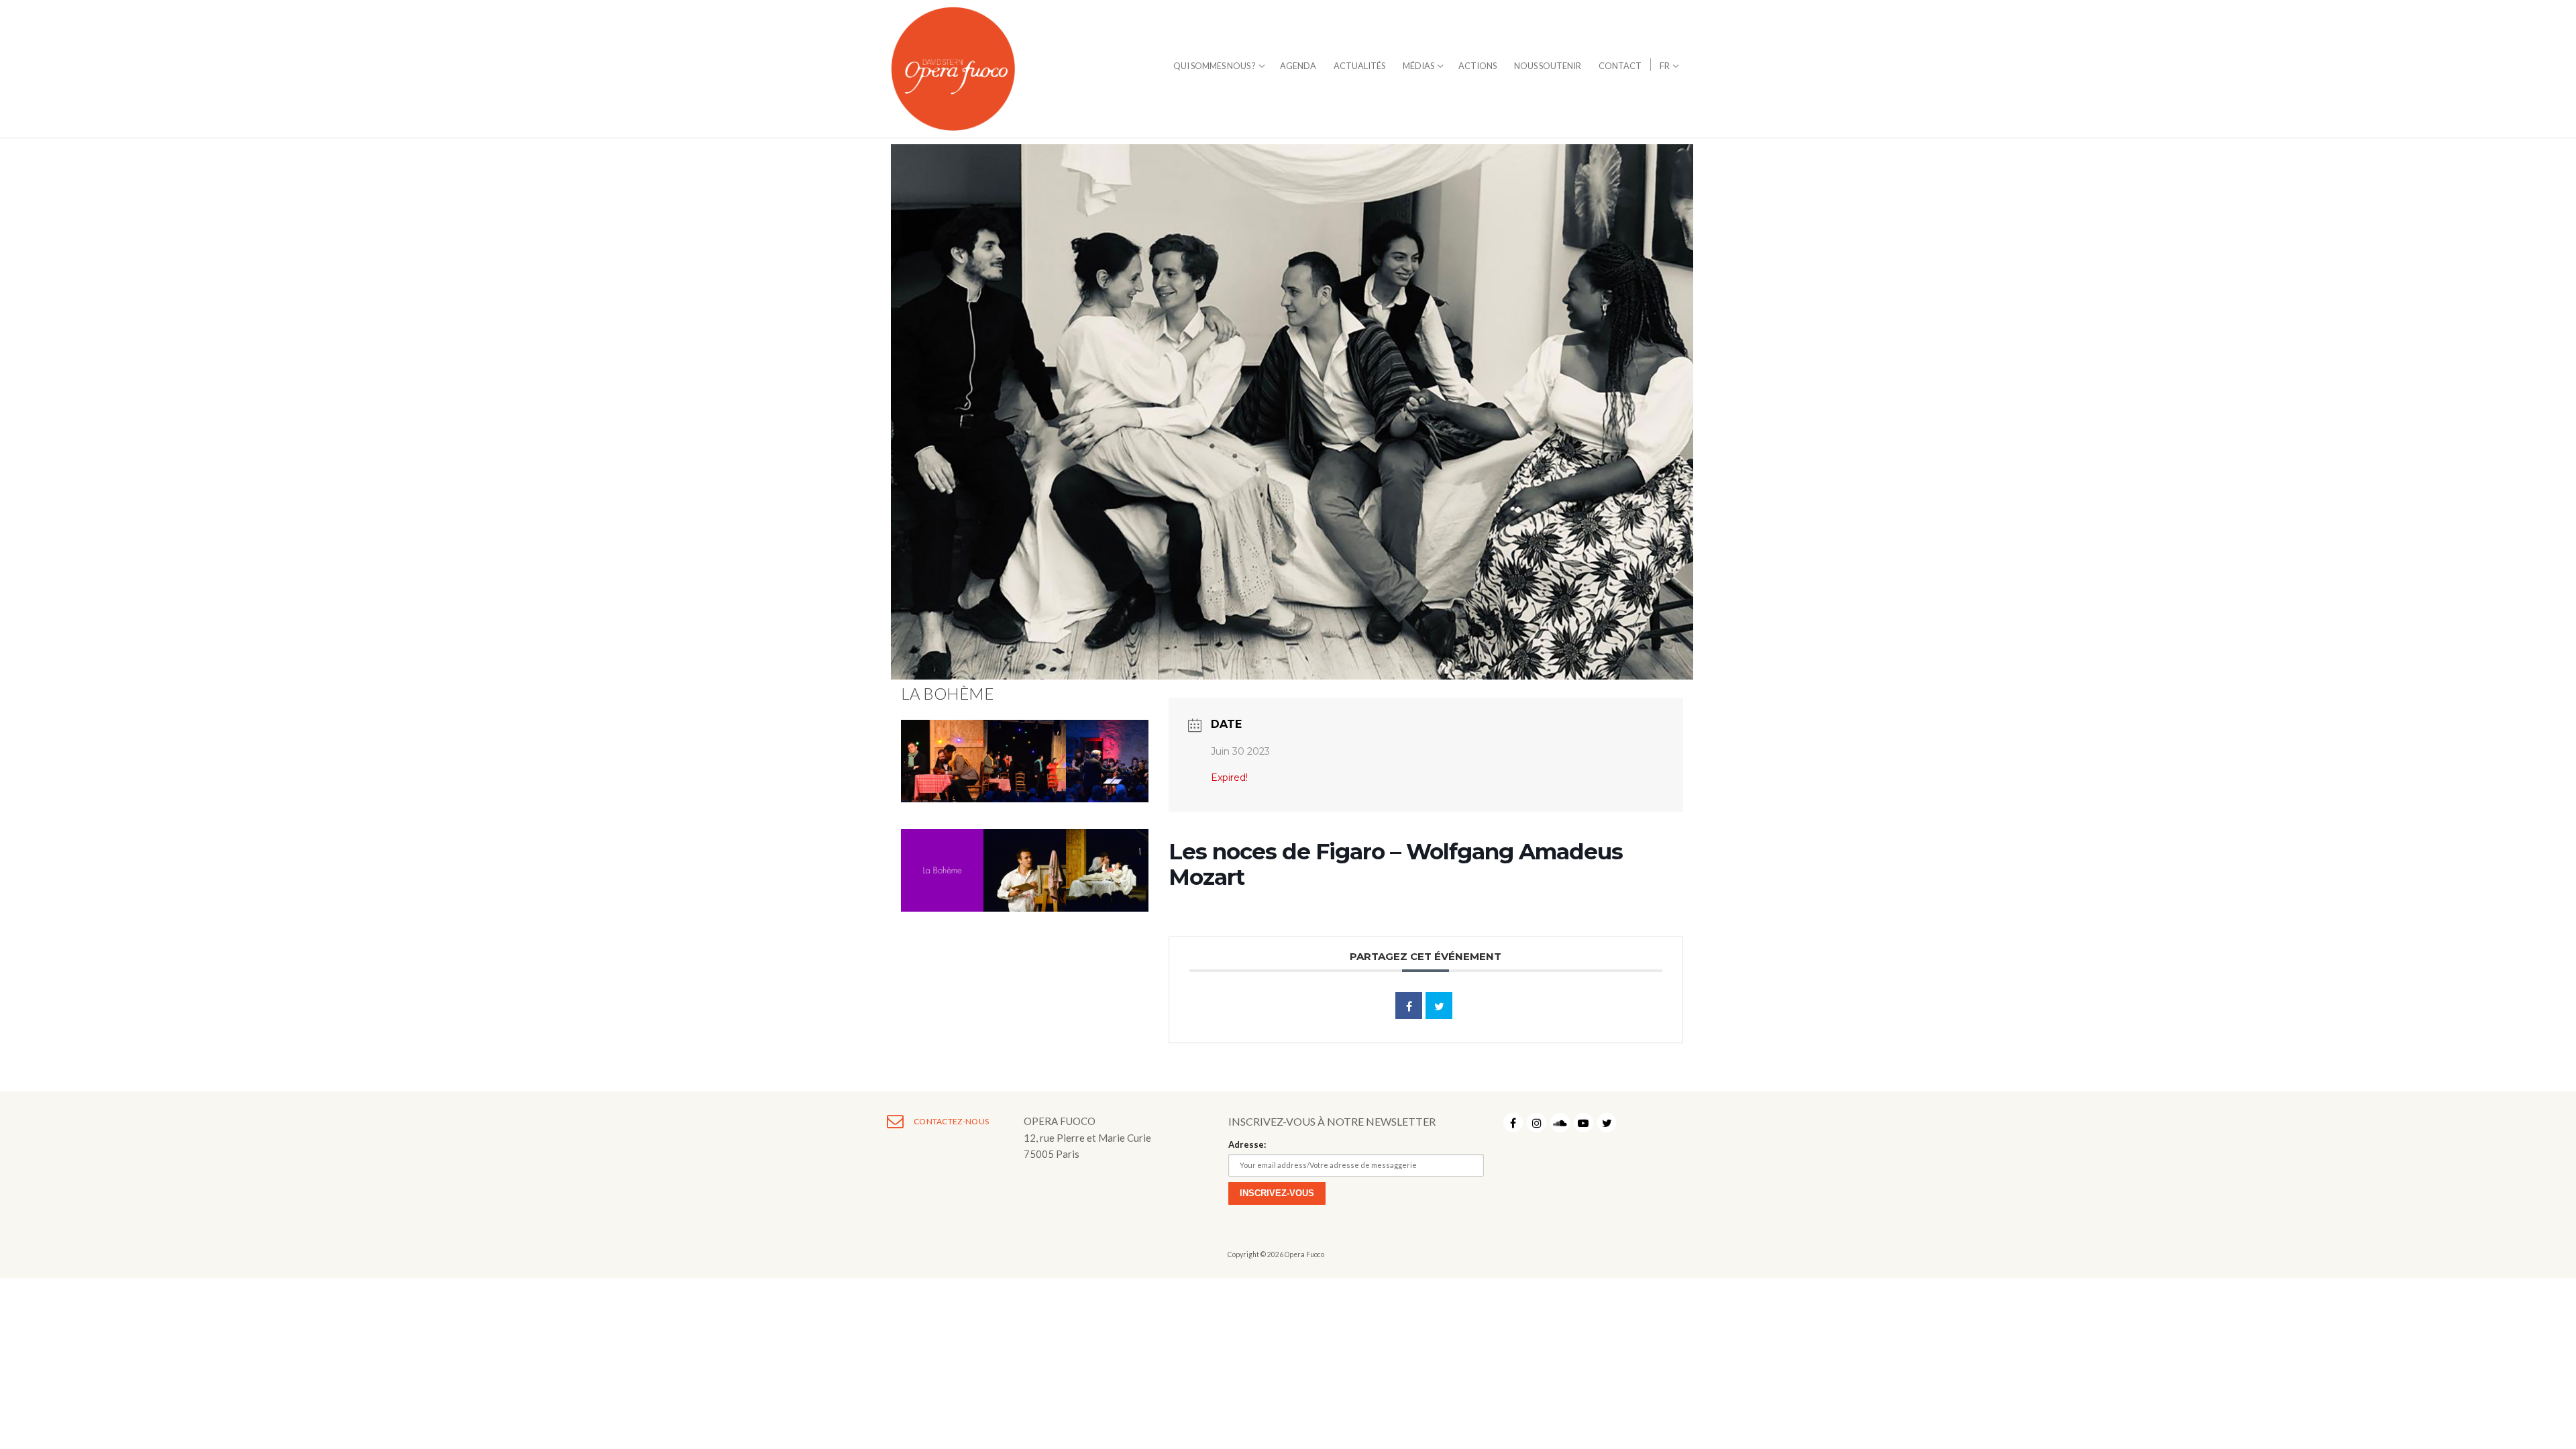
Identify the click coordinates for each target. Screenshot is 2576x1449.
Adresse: (1247, 1144)
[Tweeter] (1439, 1006)
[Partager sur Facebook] (1409, 1006)
